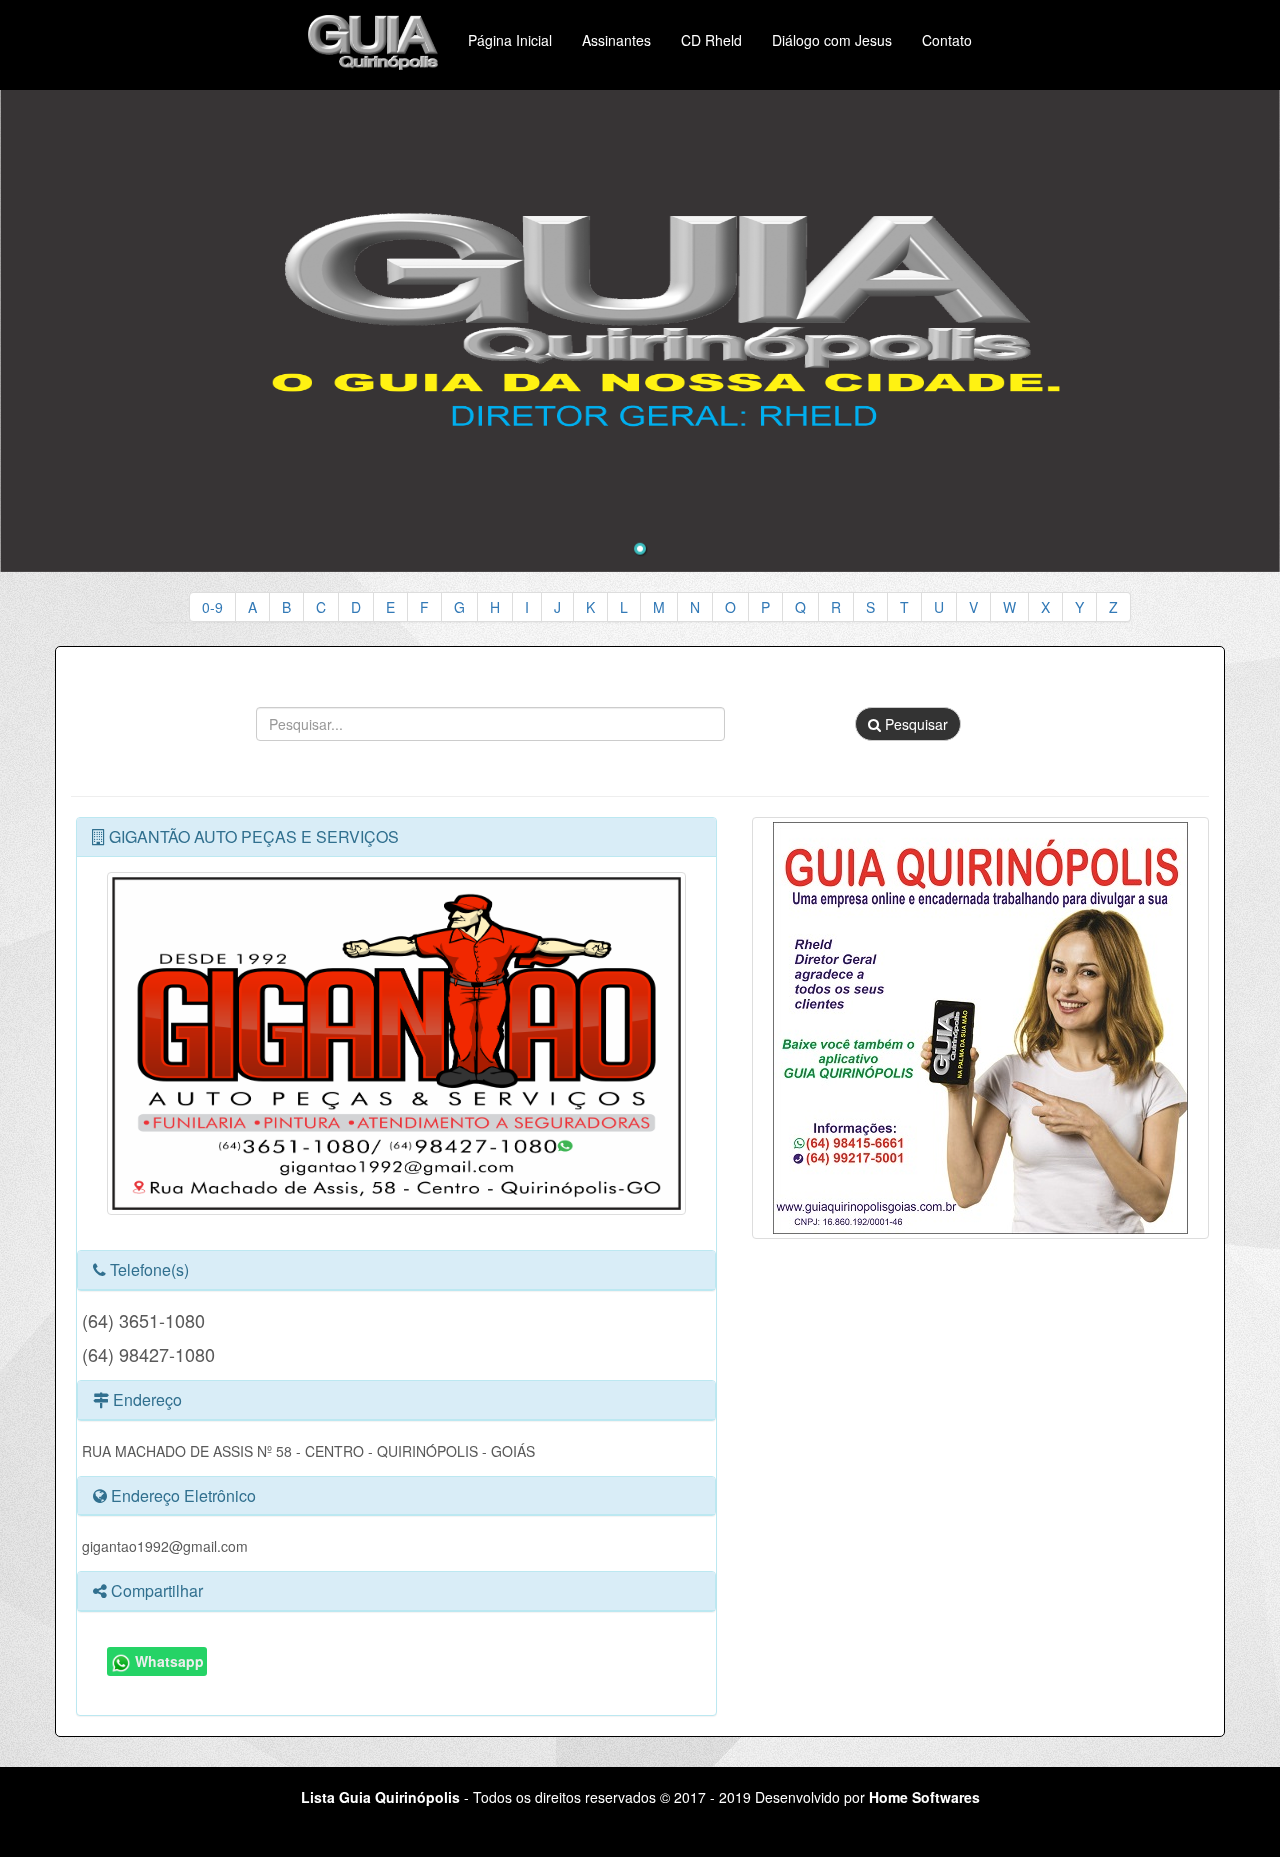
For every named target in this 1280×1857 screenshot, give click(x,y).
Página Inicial (510, 40)
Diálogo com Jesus (832, 40)
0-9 (212, 607)
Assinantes (616, 40)
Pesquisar (914, 724)
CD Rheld (711, 40)
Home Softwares (924, 1797)
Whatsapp (167, 1661)
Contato (947, 40)
